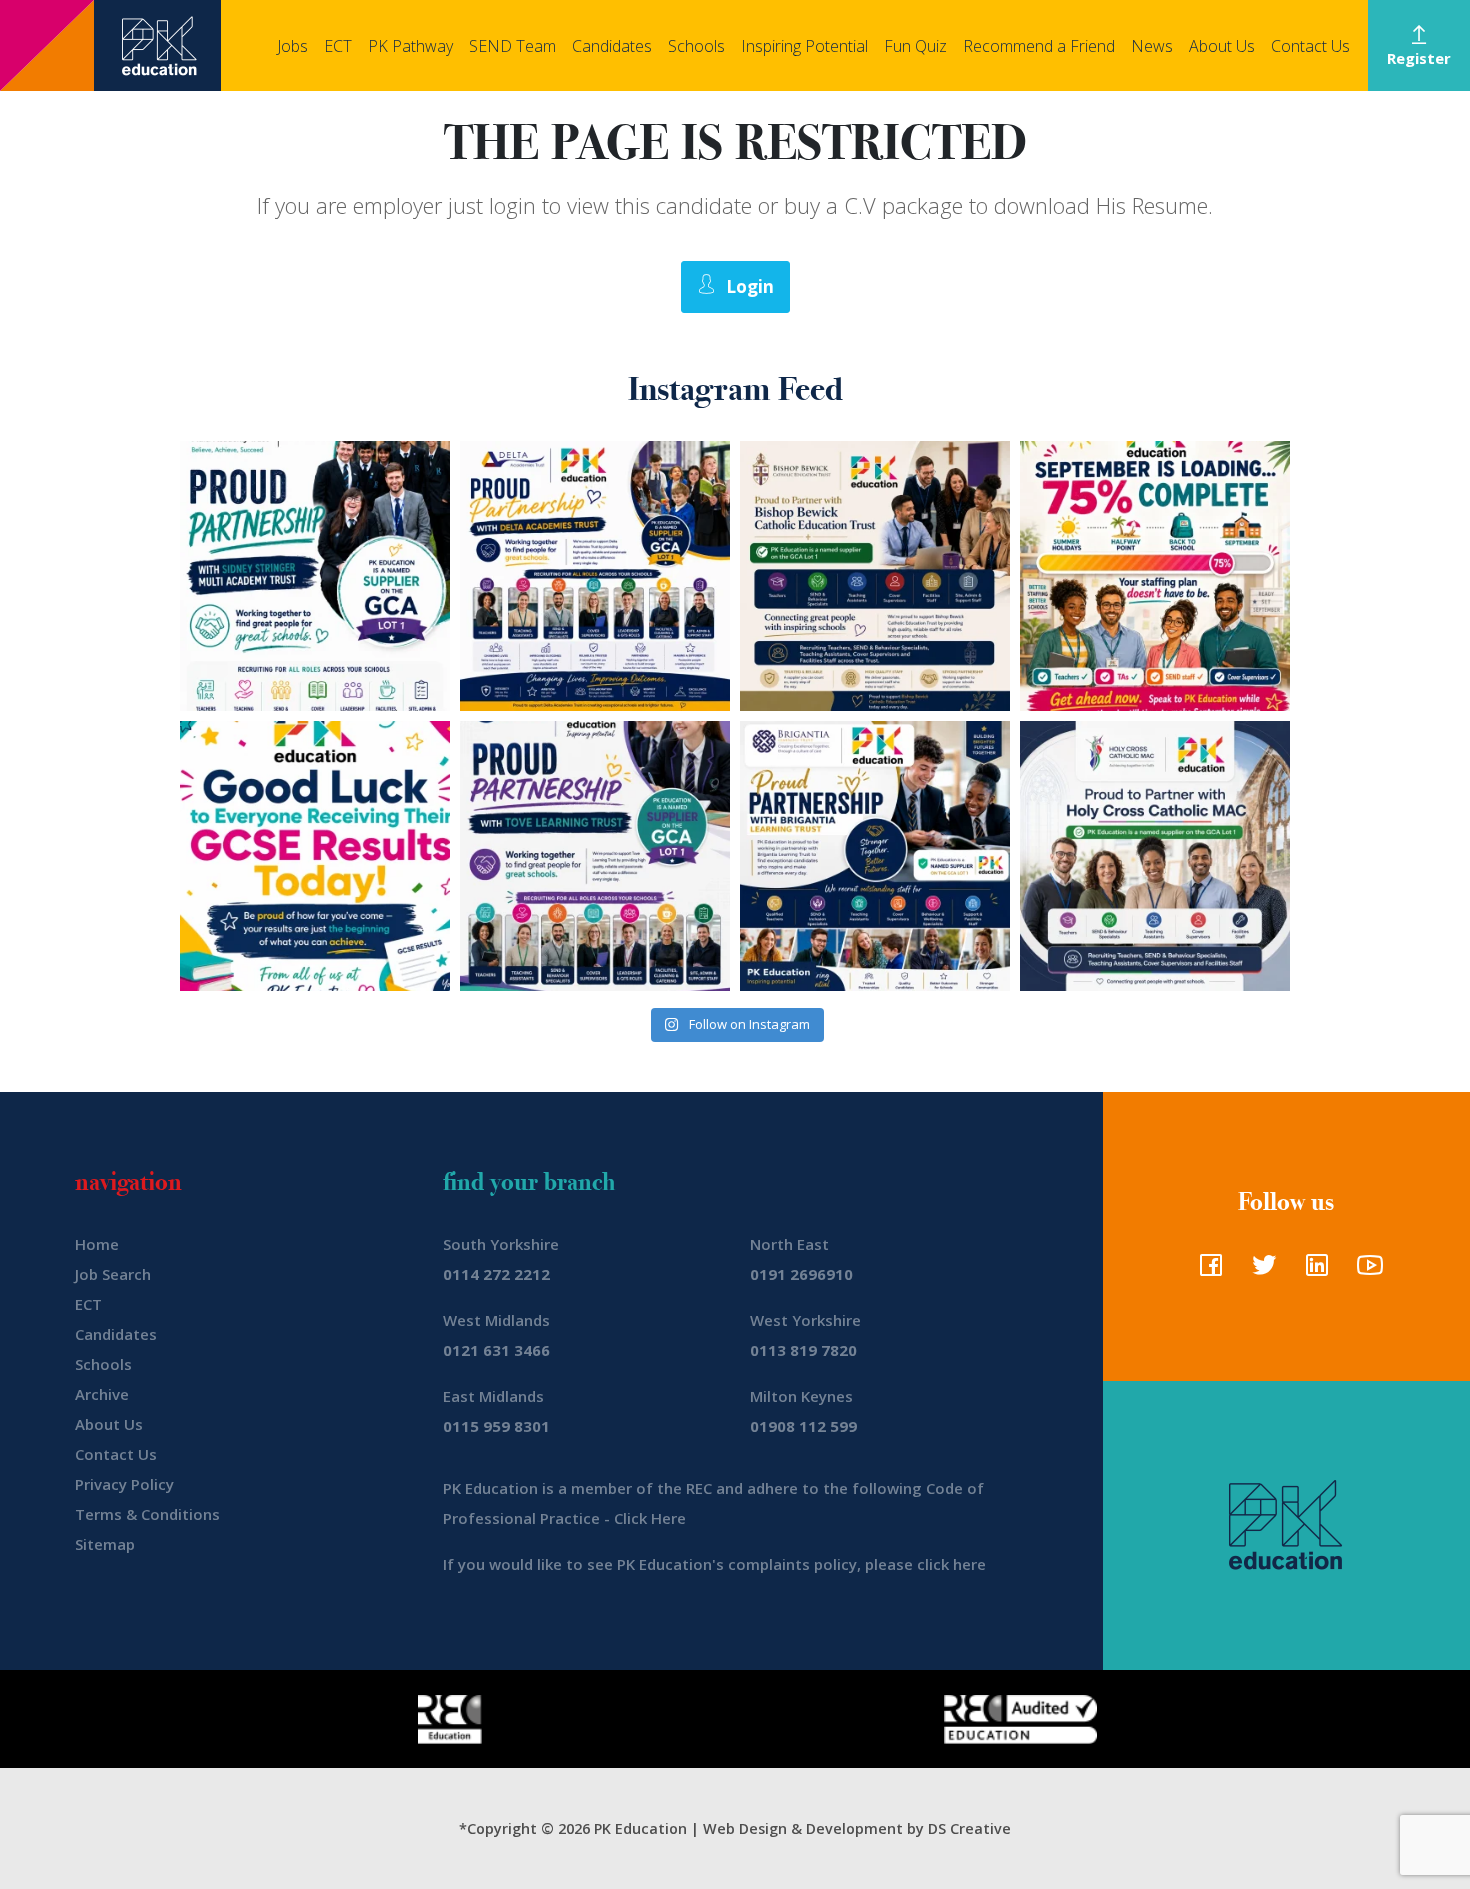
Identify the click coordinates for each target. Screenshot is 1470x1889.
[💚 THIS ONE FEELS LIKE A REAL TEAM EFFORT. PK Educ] (315, 576)
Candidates (612, 46)
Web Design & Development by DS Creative (857, 1828)
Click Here (650, 1518)
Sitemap (105, 1544)
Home (97, 1244)
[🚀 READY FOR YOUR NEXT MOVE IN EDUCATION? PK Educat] (595, 576)
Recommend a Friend (1039, 46)
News (1152, 46)
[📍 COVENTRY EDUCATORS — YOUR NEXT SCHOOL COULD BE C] (1155, 856)
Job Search (113, 1274)
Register (1419, 58)
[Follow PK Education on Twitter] (1259, 1271)
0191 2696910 (801, 1274)
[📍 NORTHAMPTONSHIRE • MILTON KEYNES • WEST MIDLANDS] (595, 856)
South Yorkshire (501, 1244)
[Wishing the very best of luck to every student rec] (315, 856)
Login (750, 286)
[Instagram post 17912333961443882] (1155, 576)
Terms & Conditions (147, 1514)
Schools (696, 46)
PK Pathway (410, 46)
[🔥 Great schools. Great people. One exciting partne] (875, 856)
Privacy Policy (124, 1484)
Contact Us (1310, 46)
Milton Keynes (801, 1396)
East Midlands (493, 1396)
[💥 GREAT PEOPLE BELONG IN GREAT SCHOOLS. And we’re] (875, 576)
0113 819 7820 (803, 1350)
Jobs (292, 46)
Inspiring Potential (804, 46)
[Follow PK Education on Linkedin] (1312, 1271)
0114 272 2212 (496, 1274)
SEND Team (512, 46)
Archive (102, 1394)
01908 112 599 (803, 1426)
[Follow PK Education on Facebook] (1206, 1271)
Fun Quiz (915, 46)
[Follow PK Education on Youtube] (1365, 1271)
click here (951, 1564)
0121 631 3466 (496, 1350)
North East (789, 1244)
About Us (1222, 46)
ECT (338, 46)
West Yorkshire (805, 1320)
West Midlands (496, 1320)
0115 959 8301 (496, 1426)
